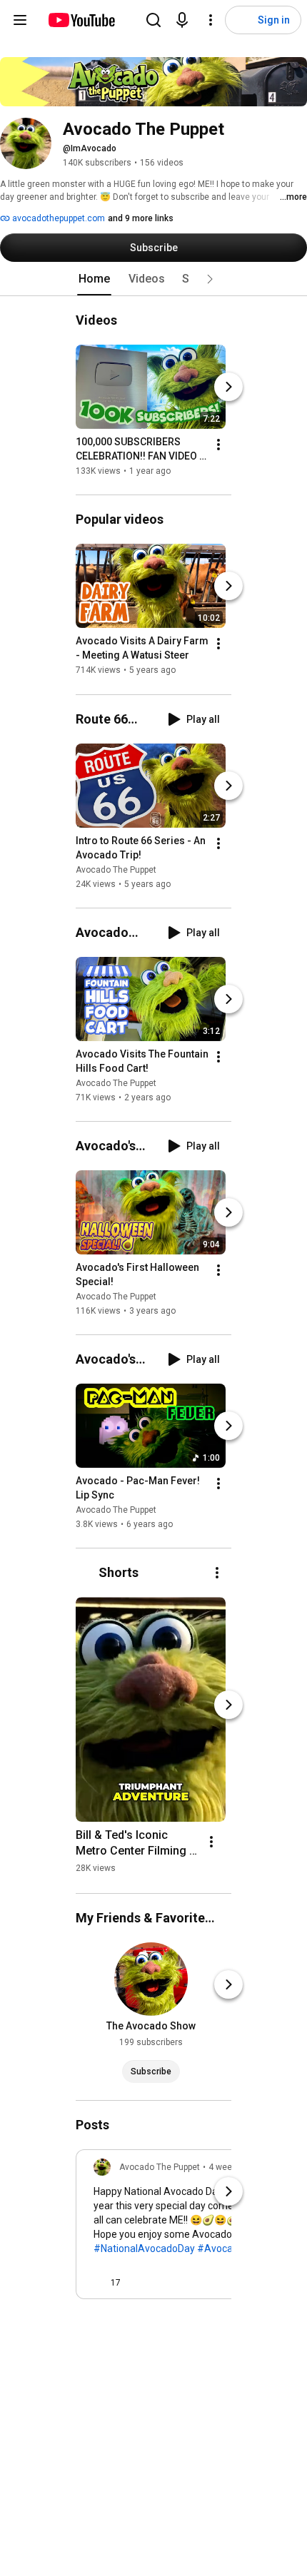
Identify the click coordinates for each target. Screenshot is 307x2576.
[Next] (228, 387)
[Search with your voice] (182, 20)
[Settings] (211, 20)
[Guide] (20, 20)
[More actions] (218, 445)
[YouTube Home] (81, 20)
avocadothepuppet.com (57, 218)
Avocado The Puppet (116, 870)
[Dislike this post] (138, 2283)
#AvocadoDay (229, 2248)
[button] (210, 279)
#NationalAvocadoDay (144, 2248)
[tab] (94, 279)
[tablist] (153, 279)
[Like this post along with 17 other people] (99, 2283)
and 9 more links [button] (141, 218)
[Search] (153, 20)
